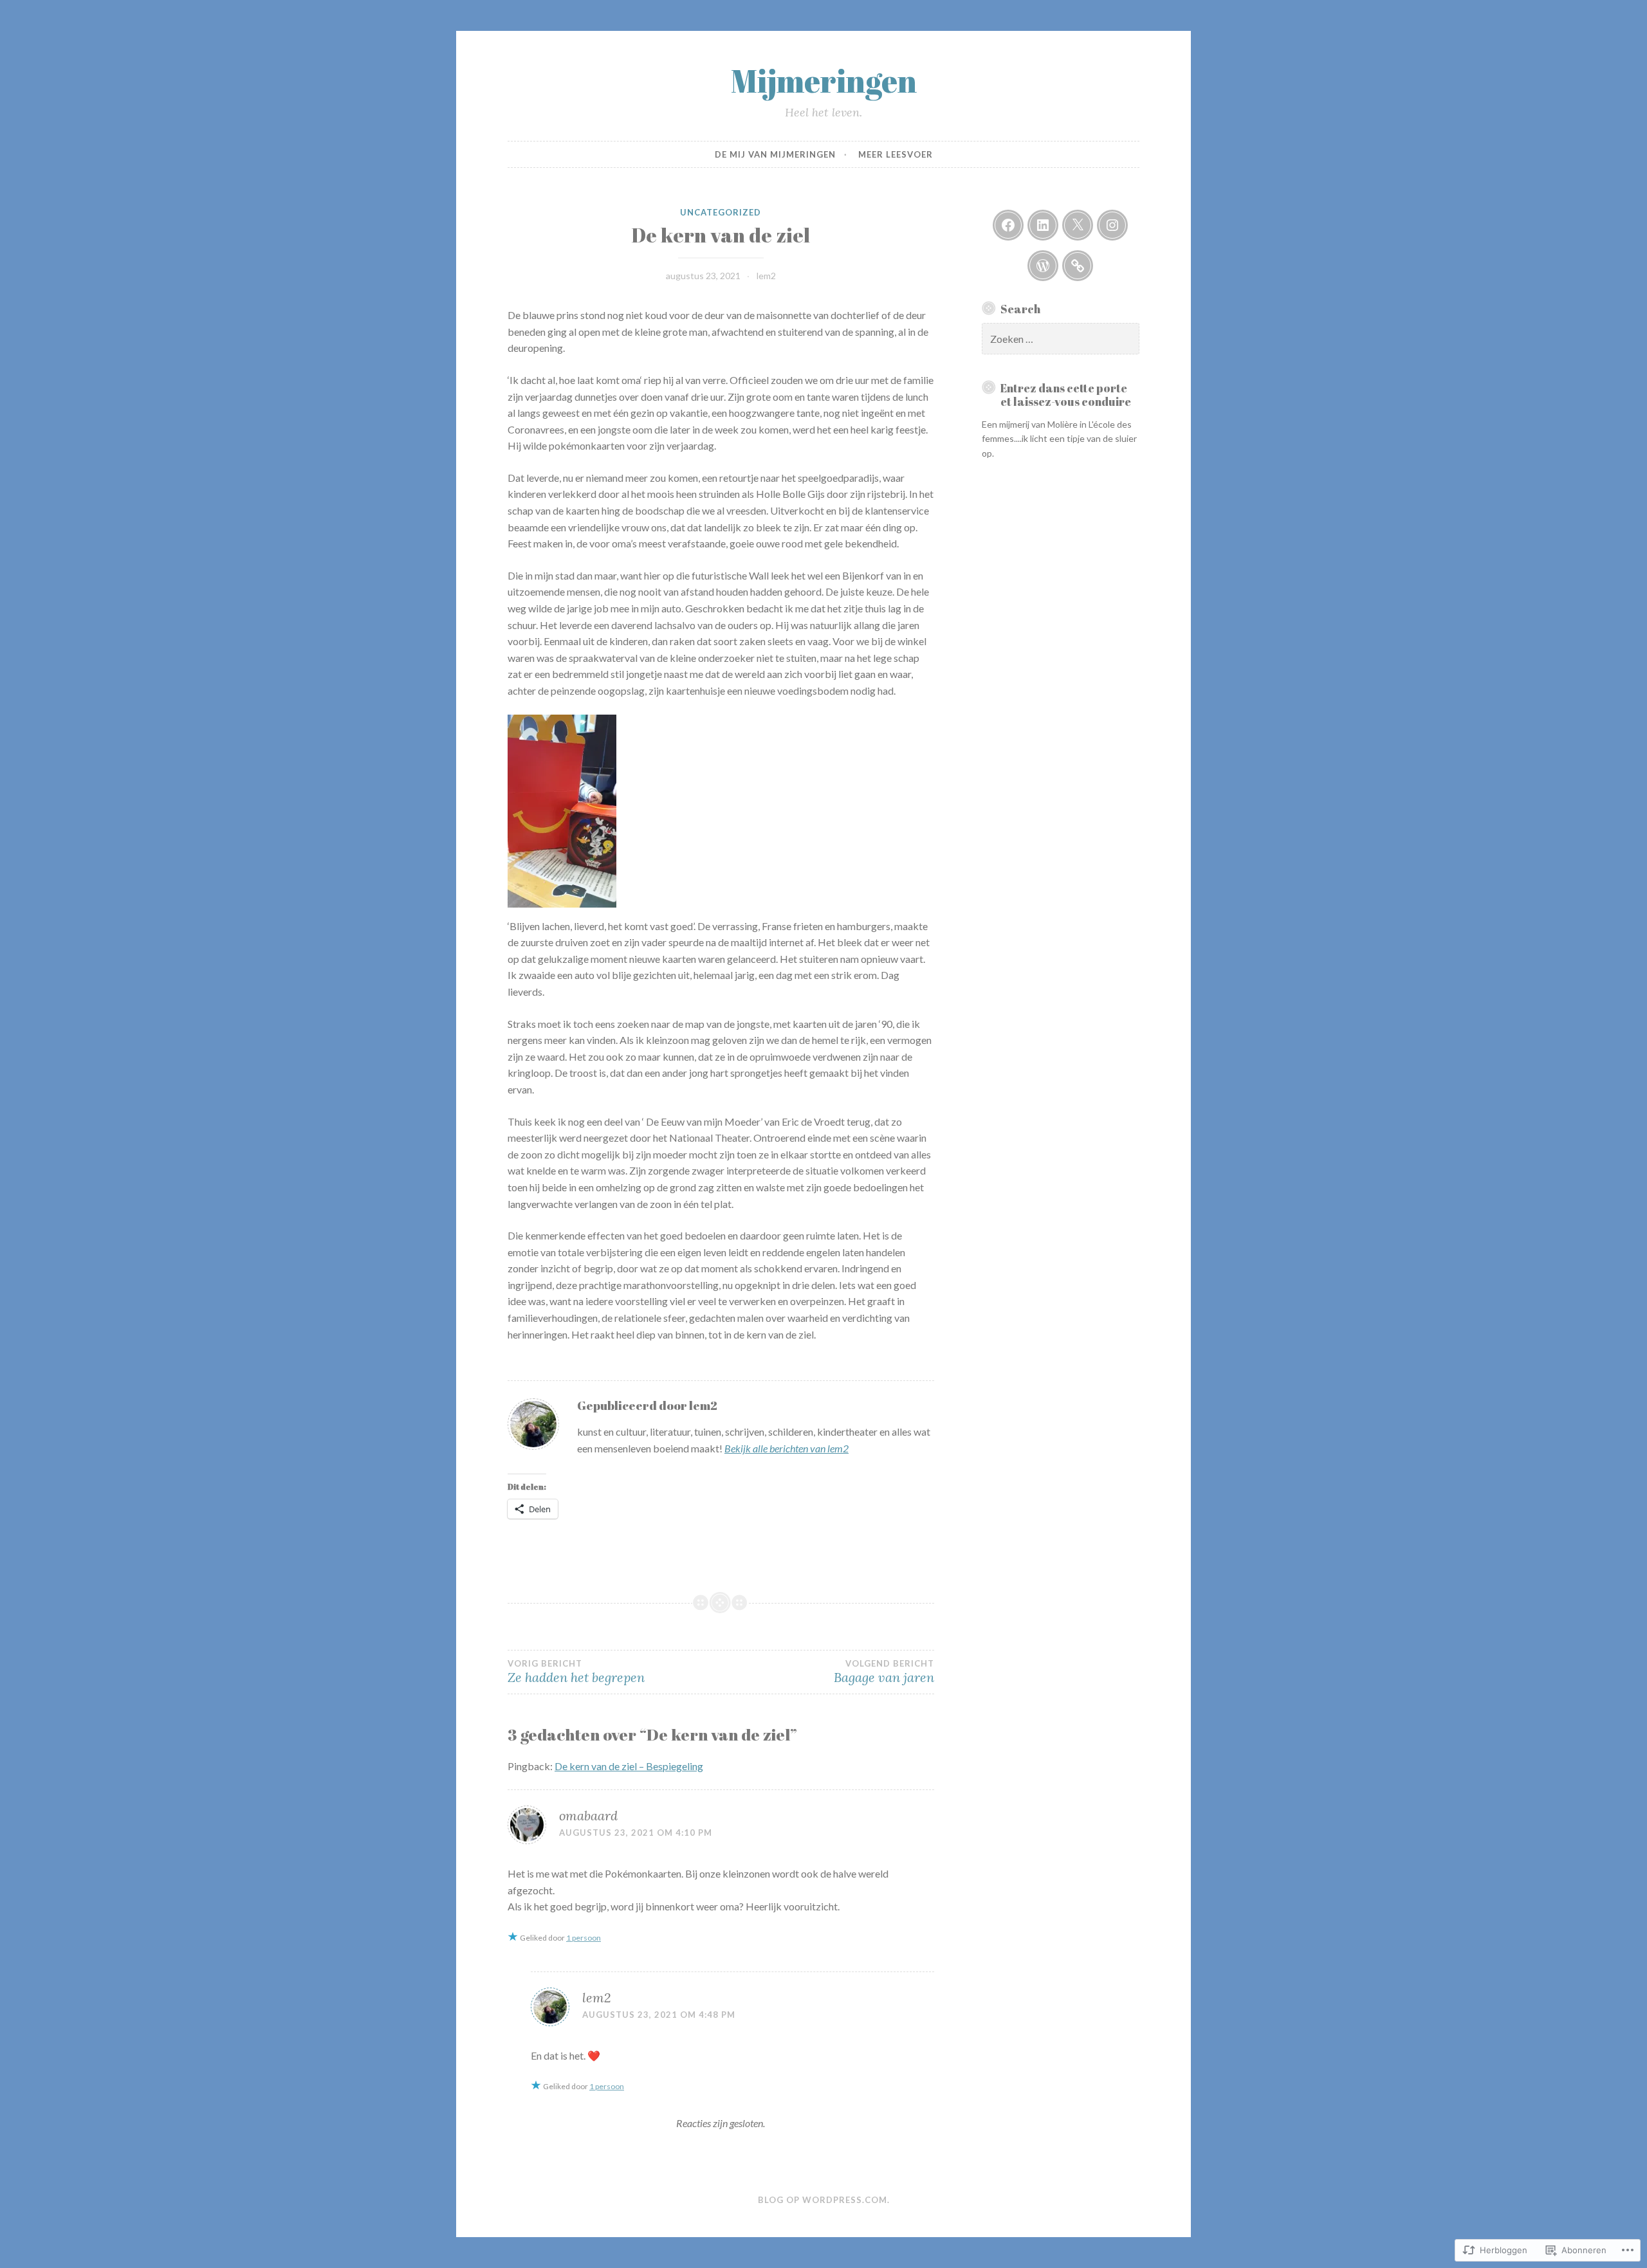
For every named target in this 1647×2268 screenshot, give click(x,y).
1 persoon (584, 1938)
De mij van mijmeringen (775, 154)
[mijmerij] (1008, 225)
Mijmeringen (824, 80)
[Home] (1043, 266)
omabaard (588, 1815)
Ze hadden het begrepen (576, 1672)
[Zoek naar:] (1061, 339)
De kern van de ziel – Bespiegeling (629, 1766)
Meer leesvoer (896, 154)
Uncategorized (721, 212)
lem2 (766, 276)
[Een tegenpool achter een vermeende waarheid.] (1078, 266)
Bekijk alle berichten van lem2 (787, 1448)
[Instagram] (1112, 225)
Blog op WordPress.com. (824, 2200)
